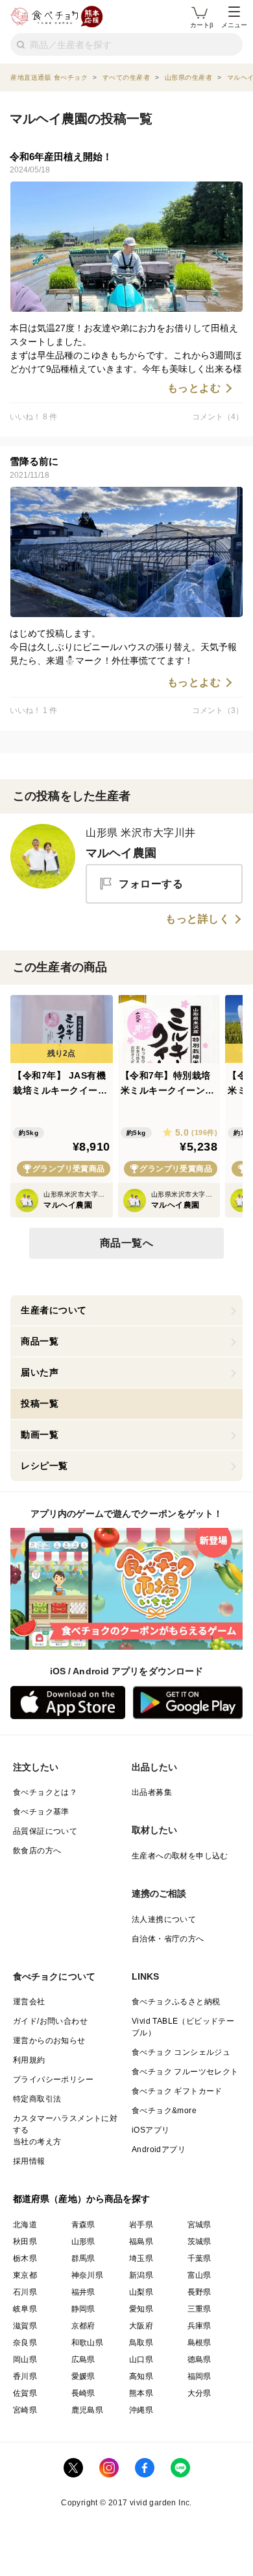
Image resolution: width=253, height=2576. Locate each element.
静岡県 (83, 2309)
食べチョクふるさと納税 (176, 2002)
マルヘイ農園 (121, 853)
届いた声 (40, 1372)
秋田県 (25, 2242)
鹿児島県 (88, 2410)
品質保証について (45, 1831)
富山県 (199, 2275)
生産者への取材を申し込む (180, 1856)
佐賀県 (25, 2393)
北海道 (25, 2225)
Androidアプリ (159, 2149)
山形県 (83, 2242)
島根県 (199, 2343)
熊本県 (141, 2393)
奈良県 (25, 2343)
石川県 (25, 2292)
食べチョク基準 (41, 1812)
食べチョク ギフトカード (177, 2091)
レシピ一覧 (44, 1466)
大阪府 (141, 2326)
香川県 (25, 2376)
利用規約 (29, 2060)
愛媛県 (83, 2376)
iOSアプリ (151, 2130)
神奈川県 (88, 2275)
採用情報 (29, 2161)
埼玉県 (141, 2258)
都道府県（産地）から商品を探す (82, 2199)
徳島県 (199, 2359)
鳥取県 (141, 2343)
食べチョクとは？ (45, 1792)
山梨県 (141, 2292)
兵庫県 (199, 2326)
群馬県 (83, 2258)
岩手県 (141, 2225)
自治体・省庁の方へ (168, 1939)
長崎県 (83, 2393)
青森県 (83, 2225)
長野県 (199, 2292)
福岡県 (199, 2376)
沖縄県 (141, 2410)
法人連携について (164, 1919)
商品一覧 (40, 1341)
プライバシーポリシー (53, 2079)
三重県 (199, 2309)
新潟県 (141, 2275)
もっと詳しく (198, 919)
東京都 (25, 2275)
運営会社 (29, 2002)
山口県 (141, 2359)
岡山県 (25, 2359)
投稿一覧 (40, 1403)
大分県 (199, 2393)
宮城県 (199, 2225)
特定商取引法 (37, 2099)
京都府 (83, 2326)
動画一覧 (40, 1434)
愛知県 (141, 2309)
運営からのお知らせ (49, 2041)
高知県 (141, 2376)
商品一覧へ (127, 1243)
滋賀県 (25, 2326)
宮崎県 (25, 2410)
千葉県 (199, 2258)
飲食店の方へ (37, 1851)
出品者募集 (152, 1792)
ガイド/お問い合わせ (50, 2021)
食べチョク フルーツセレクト (185, 2072)
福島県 (141, 2242)
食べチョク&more (164, 2111)
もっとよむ (194, 388)
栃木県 (25, 2258)
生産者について (54, 1310)
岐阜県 (25, 2309)
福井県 (83, 2292)
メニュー (234, 25)
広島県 (83, 2359)
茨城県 (199, 2242)
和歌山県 (88, 2343)
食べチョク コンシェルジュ (181, 2052)
